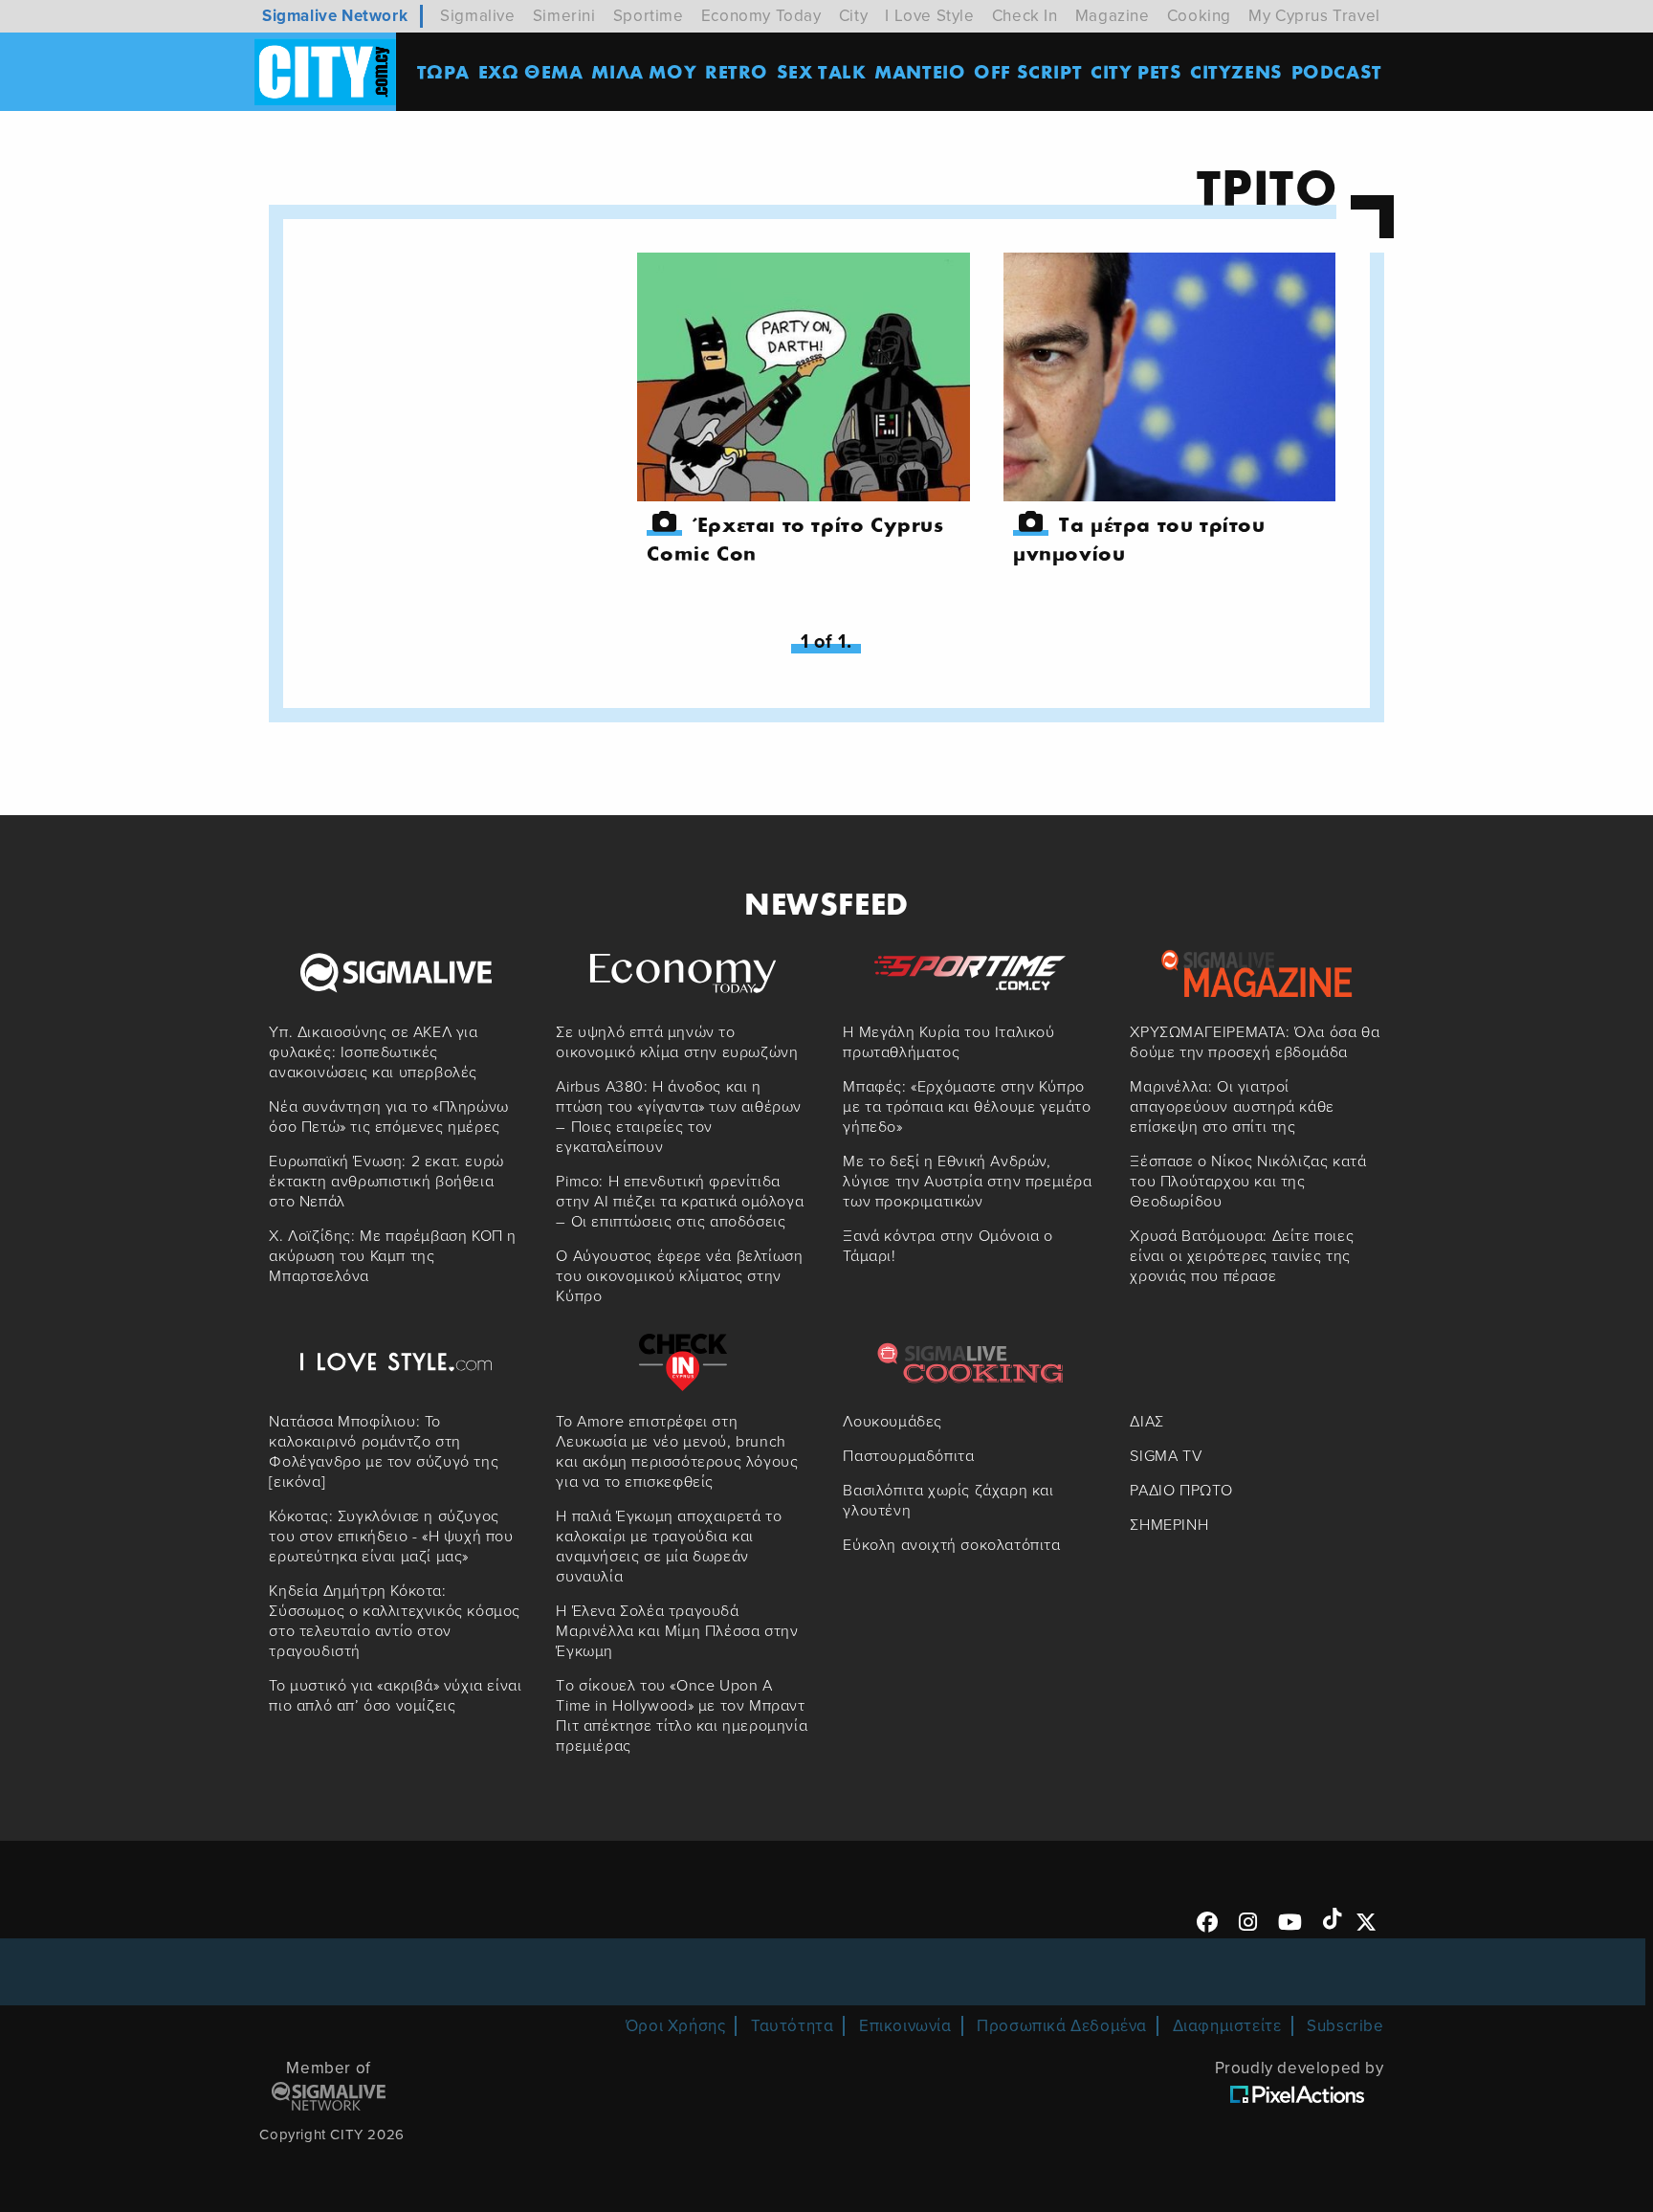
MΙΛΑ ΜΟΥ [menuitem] (644, 71)
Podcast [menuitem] (1337, 71)
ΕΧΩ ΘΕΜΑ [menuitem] (531, 71)
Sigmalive (477, 16)
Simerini (564, 16)
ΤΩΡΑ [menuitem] (443, 71)
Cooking (1199, 16)
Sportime (649, 16)
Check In (1025, 16)
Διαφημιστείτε (1227, 2026)
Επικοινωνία (905, 2026)
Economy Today (761, 16)
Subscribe (1345, 2026)
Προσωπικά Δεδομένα (1062, 2026)
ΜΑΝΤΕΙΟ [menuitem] (920, 71)
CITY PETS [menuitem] (1136, 71)
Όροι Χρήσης (676, 2026)
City (853, 16)
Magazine (1113, 16)
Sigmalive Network (335, 16)
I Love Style (929, 16)
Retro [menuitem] (737, 71)
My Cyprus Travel (1314, 16)
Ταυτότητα (792, 2026)
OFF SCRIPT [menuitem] (1028, 71)
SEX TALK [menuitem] (822, 71)
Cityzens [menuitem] (1236, 71)
